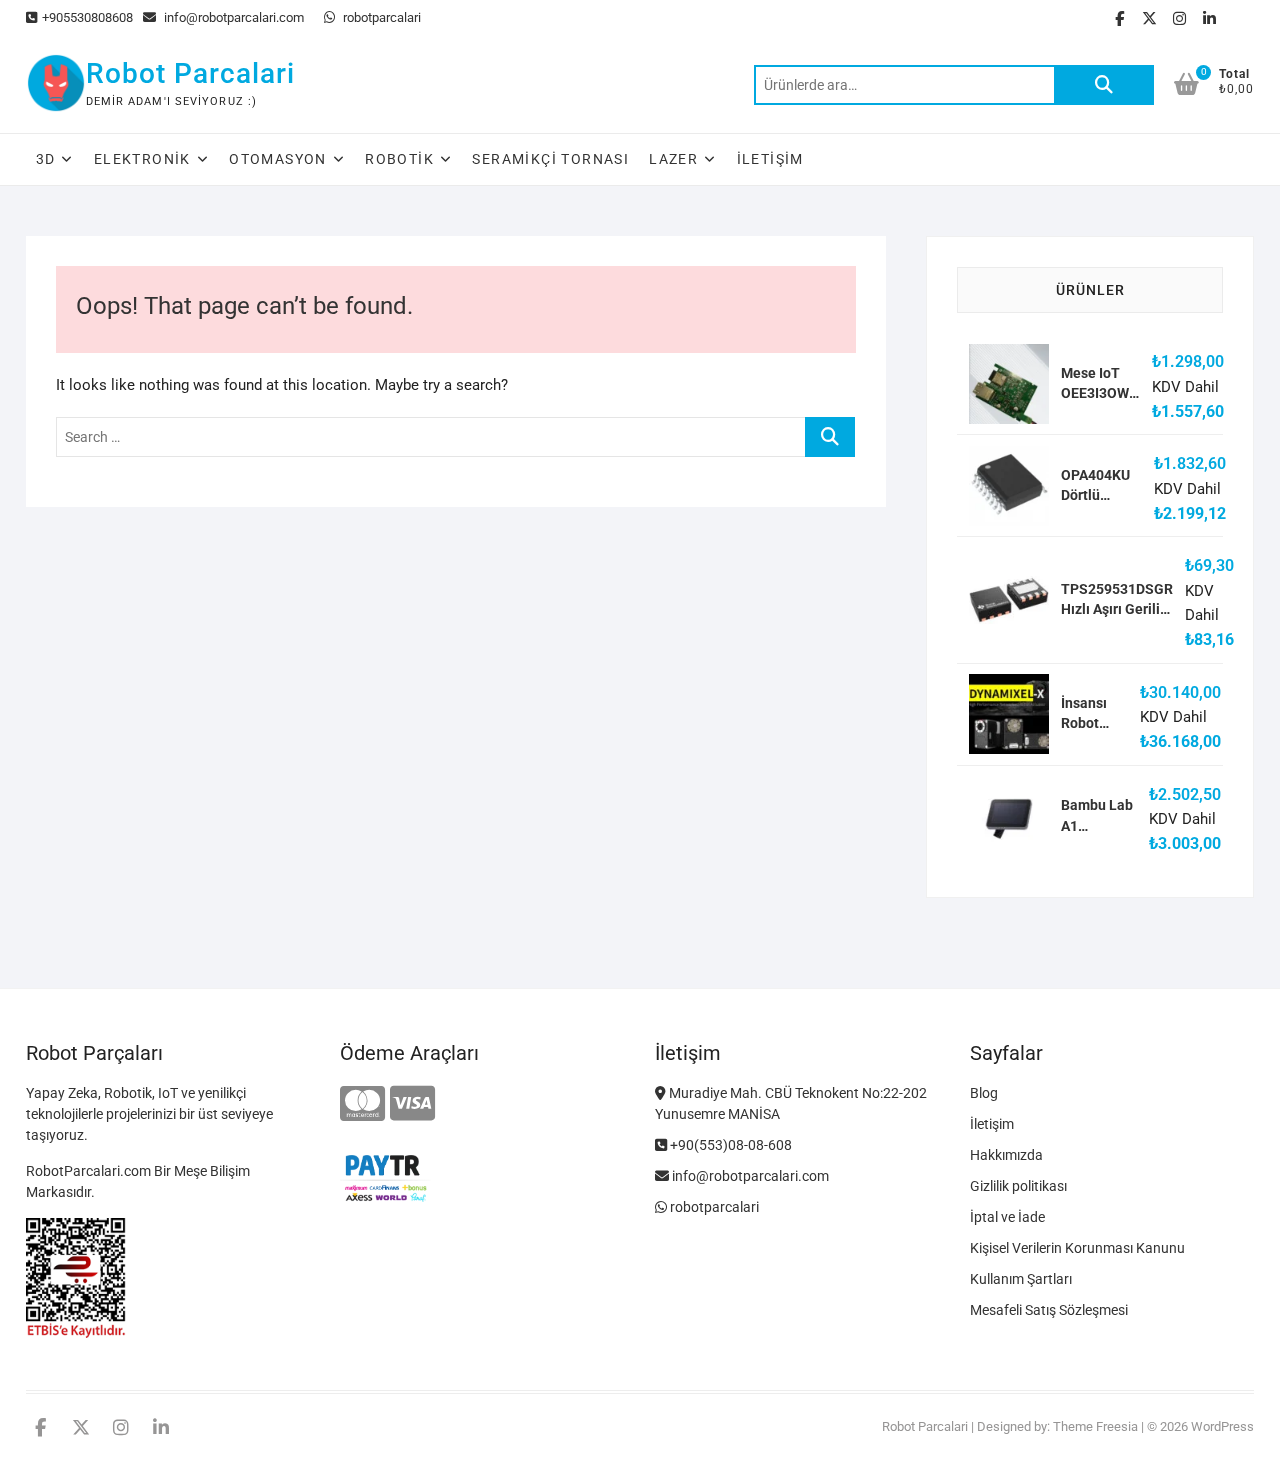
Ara (1104, 85)
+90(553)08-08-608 (729, 1145)
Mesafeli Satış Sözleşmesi (1049, 1310)
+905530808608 (87, 17)
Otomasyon (278, 159)
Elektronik (142, 159)
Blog (984, 1093)
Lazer (673, 159)
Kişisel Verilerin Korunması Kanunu (1077, 1248)
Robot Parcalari (190, 73)
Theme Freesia (1095, 1426)
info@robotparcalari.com (232, 17)
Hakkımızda (1006, 1155)
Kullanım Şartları (1021, 1279)
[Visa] (412, 1104)
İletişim (770, 159)
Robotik (399, 159)
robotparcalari (380, 17)
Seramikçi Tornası (550, 159)
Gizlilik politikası (1018, 1186)
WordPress (1222, 1426)
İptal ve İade (1007, 1217)
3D (46, 159)
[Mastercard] (362, 1104)
